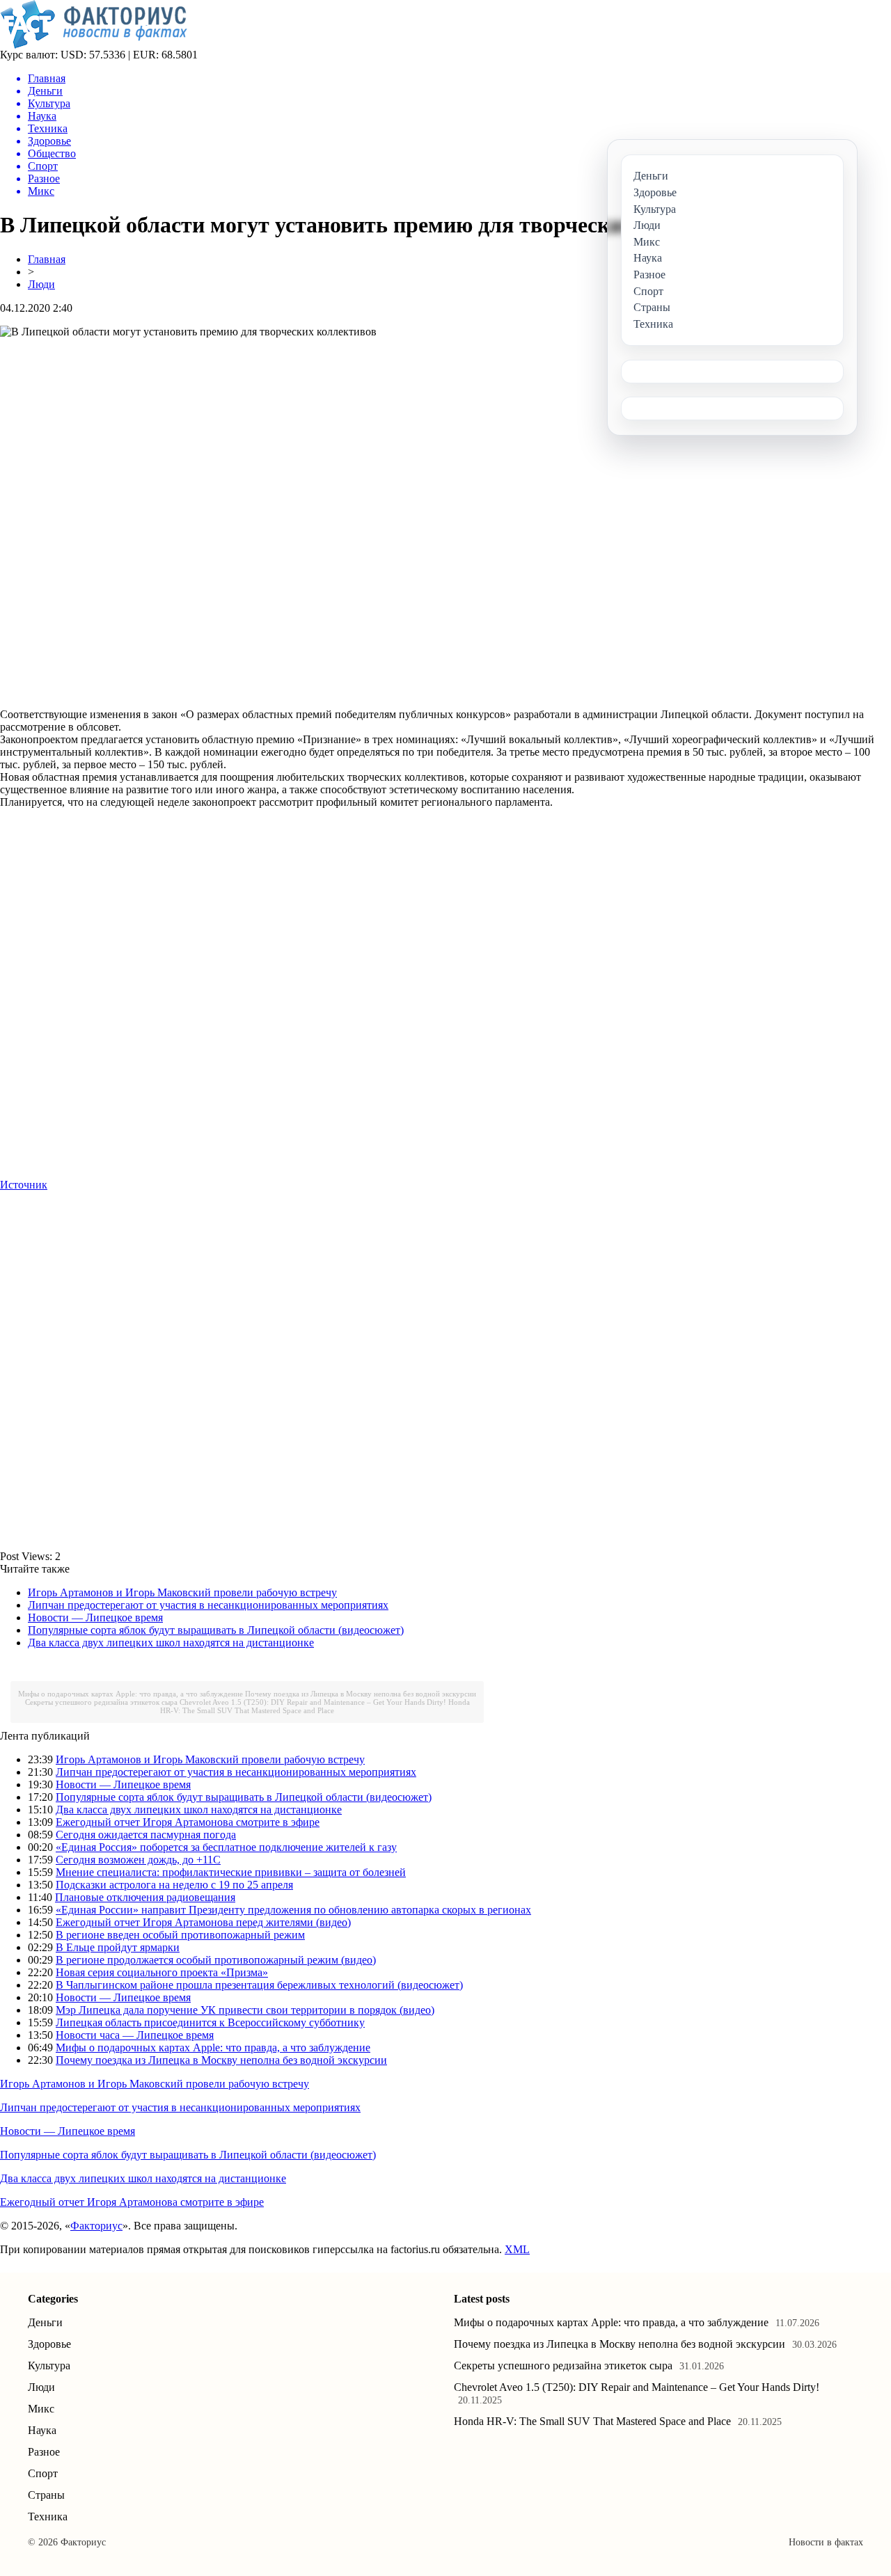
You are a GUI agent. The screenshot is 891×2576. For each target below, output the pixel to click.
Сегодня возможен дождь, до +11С (138, 1860)
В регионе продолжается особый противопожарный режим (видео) (216, 1960)
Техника (48, 2517)
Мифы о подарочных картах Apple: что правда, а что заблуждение (131, 1694)
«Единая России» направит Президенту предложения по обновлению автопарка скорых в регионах (293, 1910)
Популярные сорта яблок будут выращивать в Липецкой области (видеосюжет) (216, 1630)
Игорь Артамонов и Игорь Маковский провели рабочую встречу (182, 1592)
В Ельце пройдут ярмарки (118, 1947)
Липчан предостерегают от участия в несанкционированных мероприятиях (208, 1605)
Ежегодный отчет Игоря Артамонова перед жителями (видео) (203, 1922)
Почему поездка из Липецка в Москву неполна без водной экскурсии (361, 1694)
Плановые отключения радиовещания (145, 1897)
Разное (44, 2452)
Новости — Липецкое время (95, 1617)
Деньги (45, 2322)
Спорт (43, 2473)
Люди (41, 284)
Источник (24, 1185)
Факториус (96, 2226)
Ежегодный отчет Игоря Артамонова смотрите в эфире (188, 1822)
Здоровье (49, 2344)
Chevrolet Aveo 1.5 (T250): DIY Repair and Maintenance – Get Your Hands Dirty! (313, 1702)
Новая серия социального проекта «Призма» (162, 1972)
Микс (41, 2409)
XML (517, 2249)
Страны (46, 2495)
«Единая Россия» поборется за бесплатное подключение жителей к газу (226, 1847)
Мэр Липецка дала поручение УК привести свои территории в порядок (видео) (245, 2010)
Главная (47, 259)
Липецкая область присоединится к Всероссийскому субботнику (210, 2022)
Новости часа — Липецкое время (135, 2035)
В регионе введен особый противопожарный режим (180, 1935)
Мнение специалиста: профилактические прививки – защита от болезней (231, 1872)
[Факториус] (96, 45)
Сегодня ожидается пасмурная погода (146, 1835)
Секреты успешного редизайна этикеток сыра (101, 1702)
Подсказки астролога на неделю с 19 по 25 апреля (174, 1885)
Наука (42, 2430)
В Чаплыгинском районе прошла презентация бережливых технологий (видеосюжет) (259, 1985)
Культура (49, 2366)
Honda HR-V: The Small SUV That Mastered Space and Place (315, 1706)
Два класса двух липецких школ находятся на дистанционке (171, 1643)
